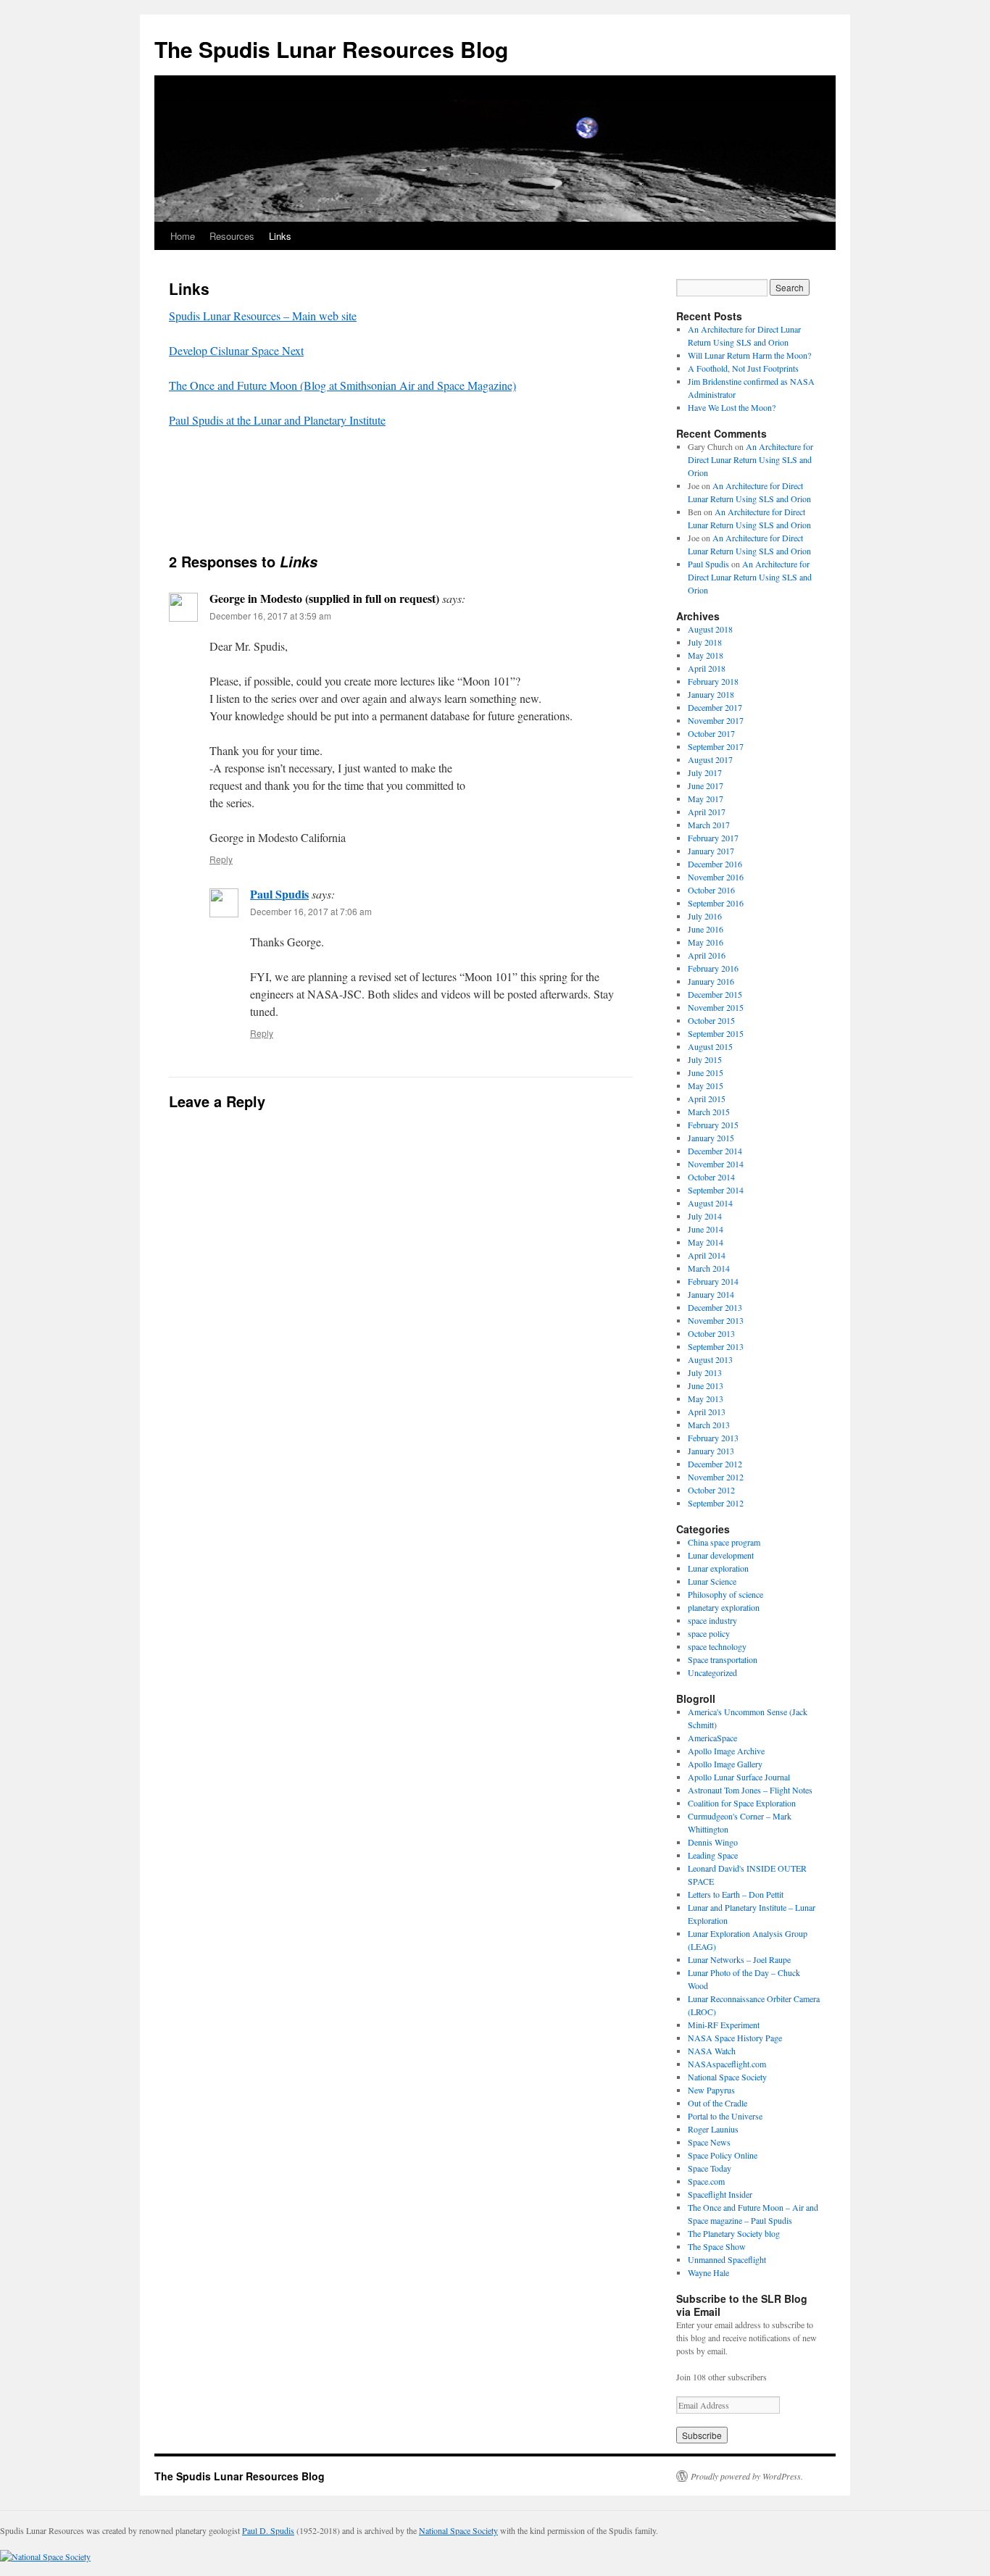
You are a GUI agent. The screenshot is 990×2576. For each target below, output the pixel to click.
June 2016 (706, 929)
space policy (709, 1633)
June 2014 (706, 1229)
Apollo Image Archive (726, 1751)
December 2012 (715, 1464)
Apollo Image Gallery (725, 1764)
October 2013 (711, 1333)
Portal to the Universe (725, 2116)
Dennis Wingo (713, 1842)
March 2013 (709, 1425)
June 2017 (706, 785)
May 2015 (706, 1085)
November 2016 (716, 877)
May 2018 (706, 655)
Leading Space (713, 1855)
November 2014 (716, 1164)
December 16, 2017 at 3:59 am (270, 616)
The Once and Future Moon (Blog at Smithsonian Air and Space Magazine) (342, 385)
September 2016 (716, 903)
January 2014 (711, 1294)
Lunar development (721, 1555)
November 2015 (716, 1007)
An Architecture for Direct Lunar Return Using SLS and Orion (750, 459)
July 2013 (705, 1372)
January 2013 (711, 1451)
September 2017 (716, 746)
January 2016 (711, 981)
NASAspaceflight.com (727, 2064)
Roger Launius (713, 2129)
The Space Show (717, 2246)
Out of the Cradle (717, 2103)
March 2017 (709, 825)
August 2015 (710, 1046)
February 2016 (713, 968)
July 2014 (705, 1216)
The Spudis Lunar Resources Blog (331, 49)
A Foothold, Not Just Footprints (743, 368)
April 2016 (707, 955)
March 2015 (709, 1112)
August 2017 (710, 759)
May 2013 (706, 1399)
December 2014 (715, 1151)
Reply (221, 859)
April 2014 (707, 1255)
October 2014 (711, 1177)
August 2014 (710, 1203)
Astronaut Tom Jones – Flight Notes (750, 1790)
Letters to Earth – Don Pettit (736, 1894)
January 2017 (711, 851)
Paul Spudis (279, 894)
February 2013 (713, 1438)
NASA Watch (712, 2051)
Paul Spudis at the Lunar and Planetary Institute (277, 420)
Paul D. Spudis (268, 2530)
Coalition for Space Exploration (742, 1803)
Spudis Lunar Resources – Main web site (263, 316)
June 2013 (706, 1385)
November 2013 (716, 1320)
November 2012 (716, 1477)
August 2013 (710, 1359)
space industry (712, 1620)
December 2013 (715, 1307)
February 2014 (713, 1281)
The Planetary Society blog (734, 2233)
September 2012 (716, 1503)
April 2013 (707, 1412)
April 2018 (707, 668)
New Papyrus (711, 2090)
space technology (717, 1646)
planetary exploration (724, 1607)
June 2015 (706, 1072)
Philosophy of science (725, 1594)
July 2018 (705, 642)
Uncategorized (712, 1672)
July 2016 (705, 916)
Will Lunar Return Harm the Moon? (749, 355)
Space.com (706, 2181)
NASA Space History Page (735, 2038)
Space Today (710, 2168)
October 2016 (711, 890)
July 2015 (705, 1059)
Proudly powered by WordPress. (747, 2476)
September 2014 (716, 1190)
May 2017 (706, 799)
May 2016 (706, 942)
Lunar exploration (718, 1568)
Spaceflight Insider (720, 2194)
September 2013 (716, 1346)
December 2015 (715, 994)
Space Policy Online (723, 2155)
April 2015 (707, 1099)
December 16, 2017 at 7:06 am (311, 911)
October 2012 (711, 1490)
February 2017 (713, 838)
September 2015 (716, 1033)
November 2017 (716, 720)
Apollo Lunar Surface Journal (739, 1777)
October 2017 (711, 733)
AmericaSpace (712, 1738)
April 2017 (707, 812)
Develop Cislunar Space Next (236, 350)
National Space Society (727, 2077)
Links (280, 236)
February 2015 (713, 1125)
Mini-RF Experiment (724, 2025)
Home (183, 236)
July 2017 (705, 772)
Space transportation (723, 1659)
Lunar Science (712, 1581)
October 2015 (711, 1020)
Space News (709, 2142)
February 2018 (713, 681)
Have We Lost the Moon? (732, 407)
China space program (724, 1542)
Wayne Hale (708, 2272)
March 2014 (709, 1268)
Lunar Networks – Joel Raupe (739, 1959)
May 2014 (706, 1242)
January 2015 (711, 1138)
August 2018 (710, 629)
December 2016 (715, 864)
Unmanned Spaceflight (727, 2259)
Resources (232, 236)
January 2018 (711, 694)
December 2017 (715, 707)
